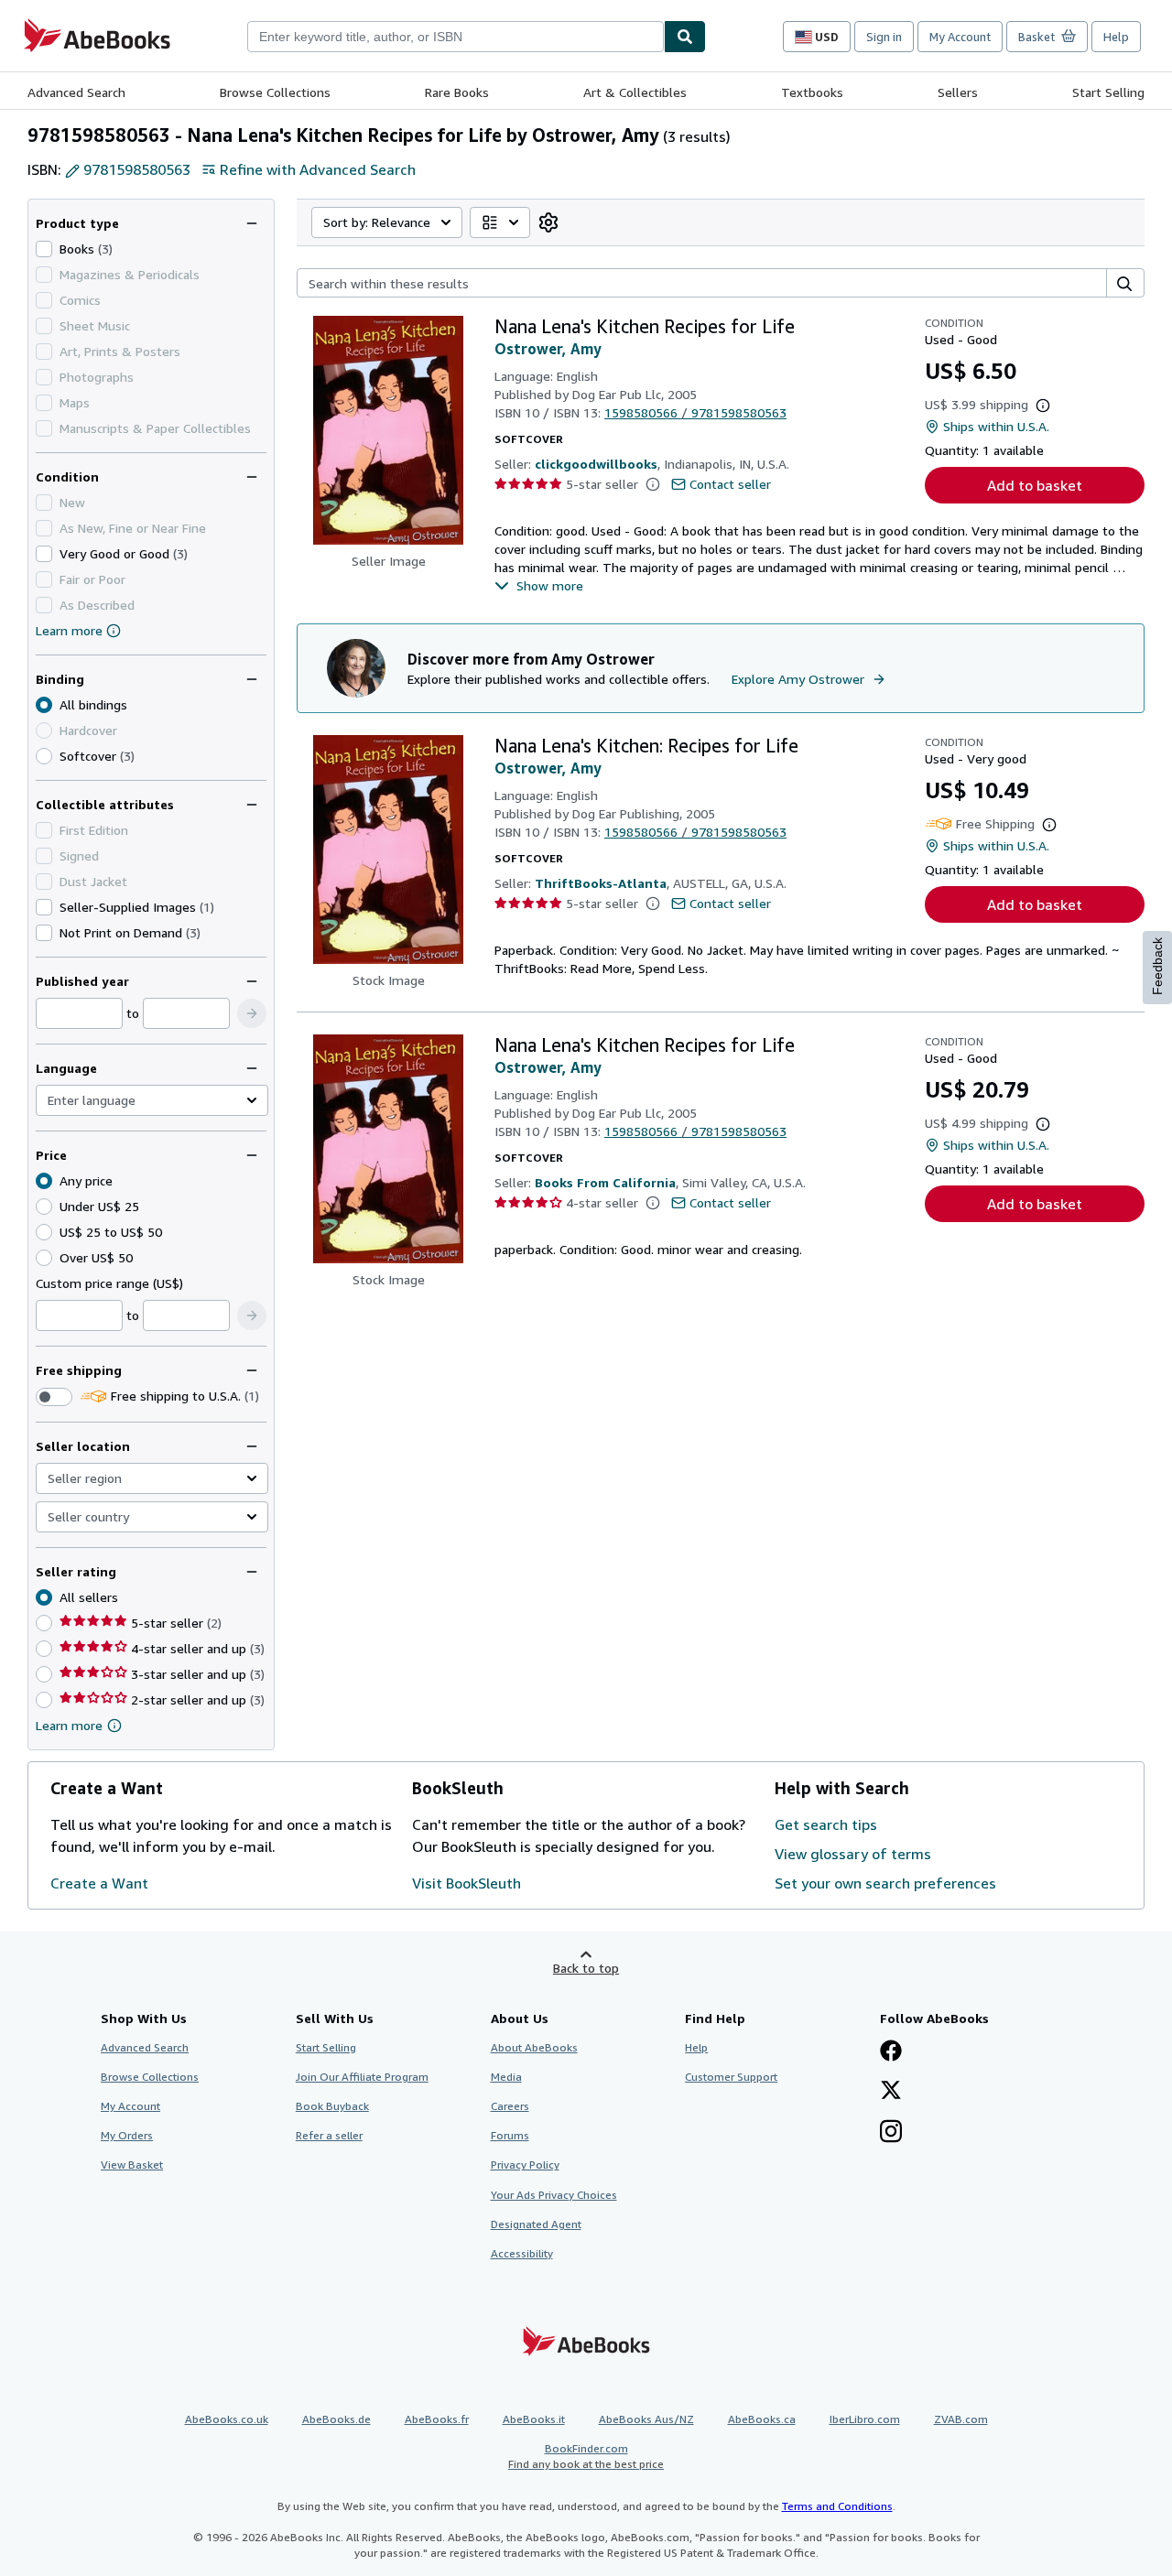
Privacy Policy (525, 2165)
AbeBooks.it (534, 2419)
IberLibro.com (865, 2419)
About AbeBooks (534, 2047)
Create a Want (99, 1883)
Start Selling (1108, 92)
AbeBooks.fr (437, 2419)
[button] (252, 1013)
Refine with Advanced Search (318, 169)
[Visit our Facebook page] (891, 2052)
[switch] (54, 1397)
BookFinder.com (586, 2456)
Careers (510, 2106)
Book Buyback (332, 2106)
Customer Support (731, 2077)
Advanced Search (76, 92)
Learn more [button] (69, 1725)
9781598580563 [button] (137, 169)
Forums (510, 2135)
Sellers (958, 92)
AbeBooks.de (336, 2419)
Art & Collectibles (635, 92)
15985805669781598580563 (695, 412)
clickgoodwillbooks (596, 464)
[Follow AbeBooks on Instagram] (891, 2133)
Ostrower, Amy (548, 349)
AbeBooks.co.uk (227, 2419)
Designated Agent (536, 2224)
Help (1116, 37)
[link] (548, 222)
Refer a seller (329, 2135)
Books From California (605, 1182)
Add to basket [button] (1035, 485)
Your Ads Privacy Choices (554, 2195)
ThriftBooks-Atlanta (601, 883)
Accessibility (522, 2253)
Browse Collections (275, 92)
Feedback (1157, 966)
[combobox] (456, 37)
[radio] (44, 756)
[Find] (685, 37)
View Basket (132, 2165)
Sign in (884, 37)
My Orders (127, 2135)
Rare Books (457, 92)
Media (506, 2077)
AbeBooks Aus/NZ (646, 2419)
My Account (960, 37)
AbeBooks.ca (762, 2419)
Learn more (69, 630)
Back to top (586, 1968)
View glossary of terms (853, 1854)
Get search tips (826, 1824)
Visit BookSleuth (467, 1883)
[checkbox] (44, 249)
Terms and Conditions (837, 2506)
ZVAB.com (961, 2419)
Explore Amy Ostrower (798, 679)
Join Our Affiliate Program (362, 2077)
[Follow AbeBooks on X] (891, 2092)
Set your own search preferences (885, 1883)
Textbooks (812, 92)
